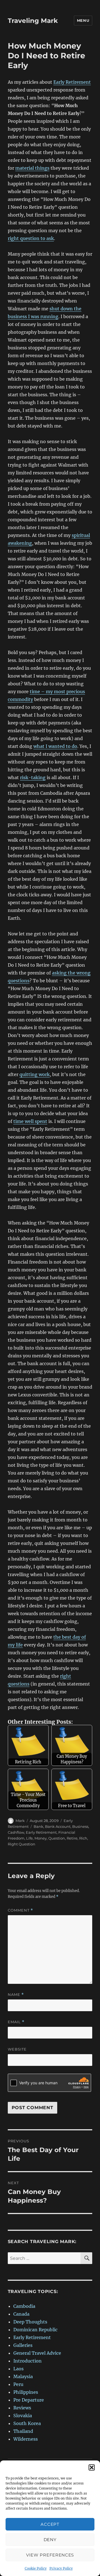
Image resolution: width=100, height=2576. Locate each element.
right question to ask (31, 238)
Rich (83, 1838)
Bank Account (58, 1826)
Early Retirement (72, 82)
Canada (21, 2314)
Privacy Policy (61, 2568)
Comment (20, 1910)
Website (17, 2049)
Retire (72, 1838)
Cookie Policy (36, 2568)
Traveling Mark (33, 21)
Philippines (26, 2392)
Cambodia (24, 2306)
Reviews (22, 2408)
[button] (92, 2467)
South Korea (27, 2423)
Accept (50, 2524)
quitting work (35, 1074)
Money (41, 1838)
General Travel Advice (37, 2353)
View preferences (50, 2555)
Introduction (27, 2361)
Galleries (23, 2345)
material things (32, 168)
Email (16, 2022)
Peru (18, 2384)
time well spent (30, 1121)
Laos (18, 2369)
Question (57, 1838)
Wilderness (26, 2439)
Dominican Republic (35, 2330)
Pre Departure (29, 2400)
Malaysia (23, 2376)
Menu (83, 20)
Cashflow (16, 1832)
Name (16, 1995)
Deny (50, 2540)
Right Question (22, 1844)
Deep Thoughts (30, 2322)
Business (80, 1826)
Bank (38, 1826)
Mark (20, 1821)
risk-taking (33, 777)
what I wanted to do (55, 746)
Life (29, 1838)
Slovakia (23, 2416)
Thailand (23, 2431)
